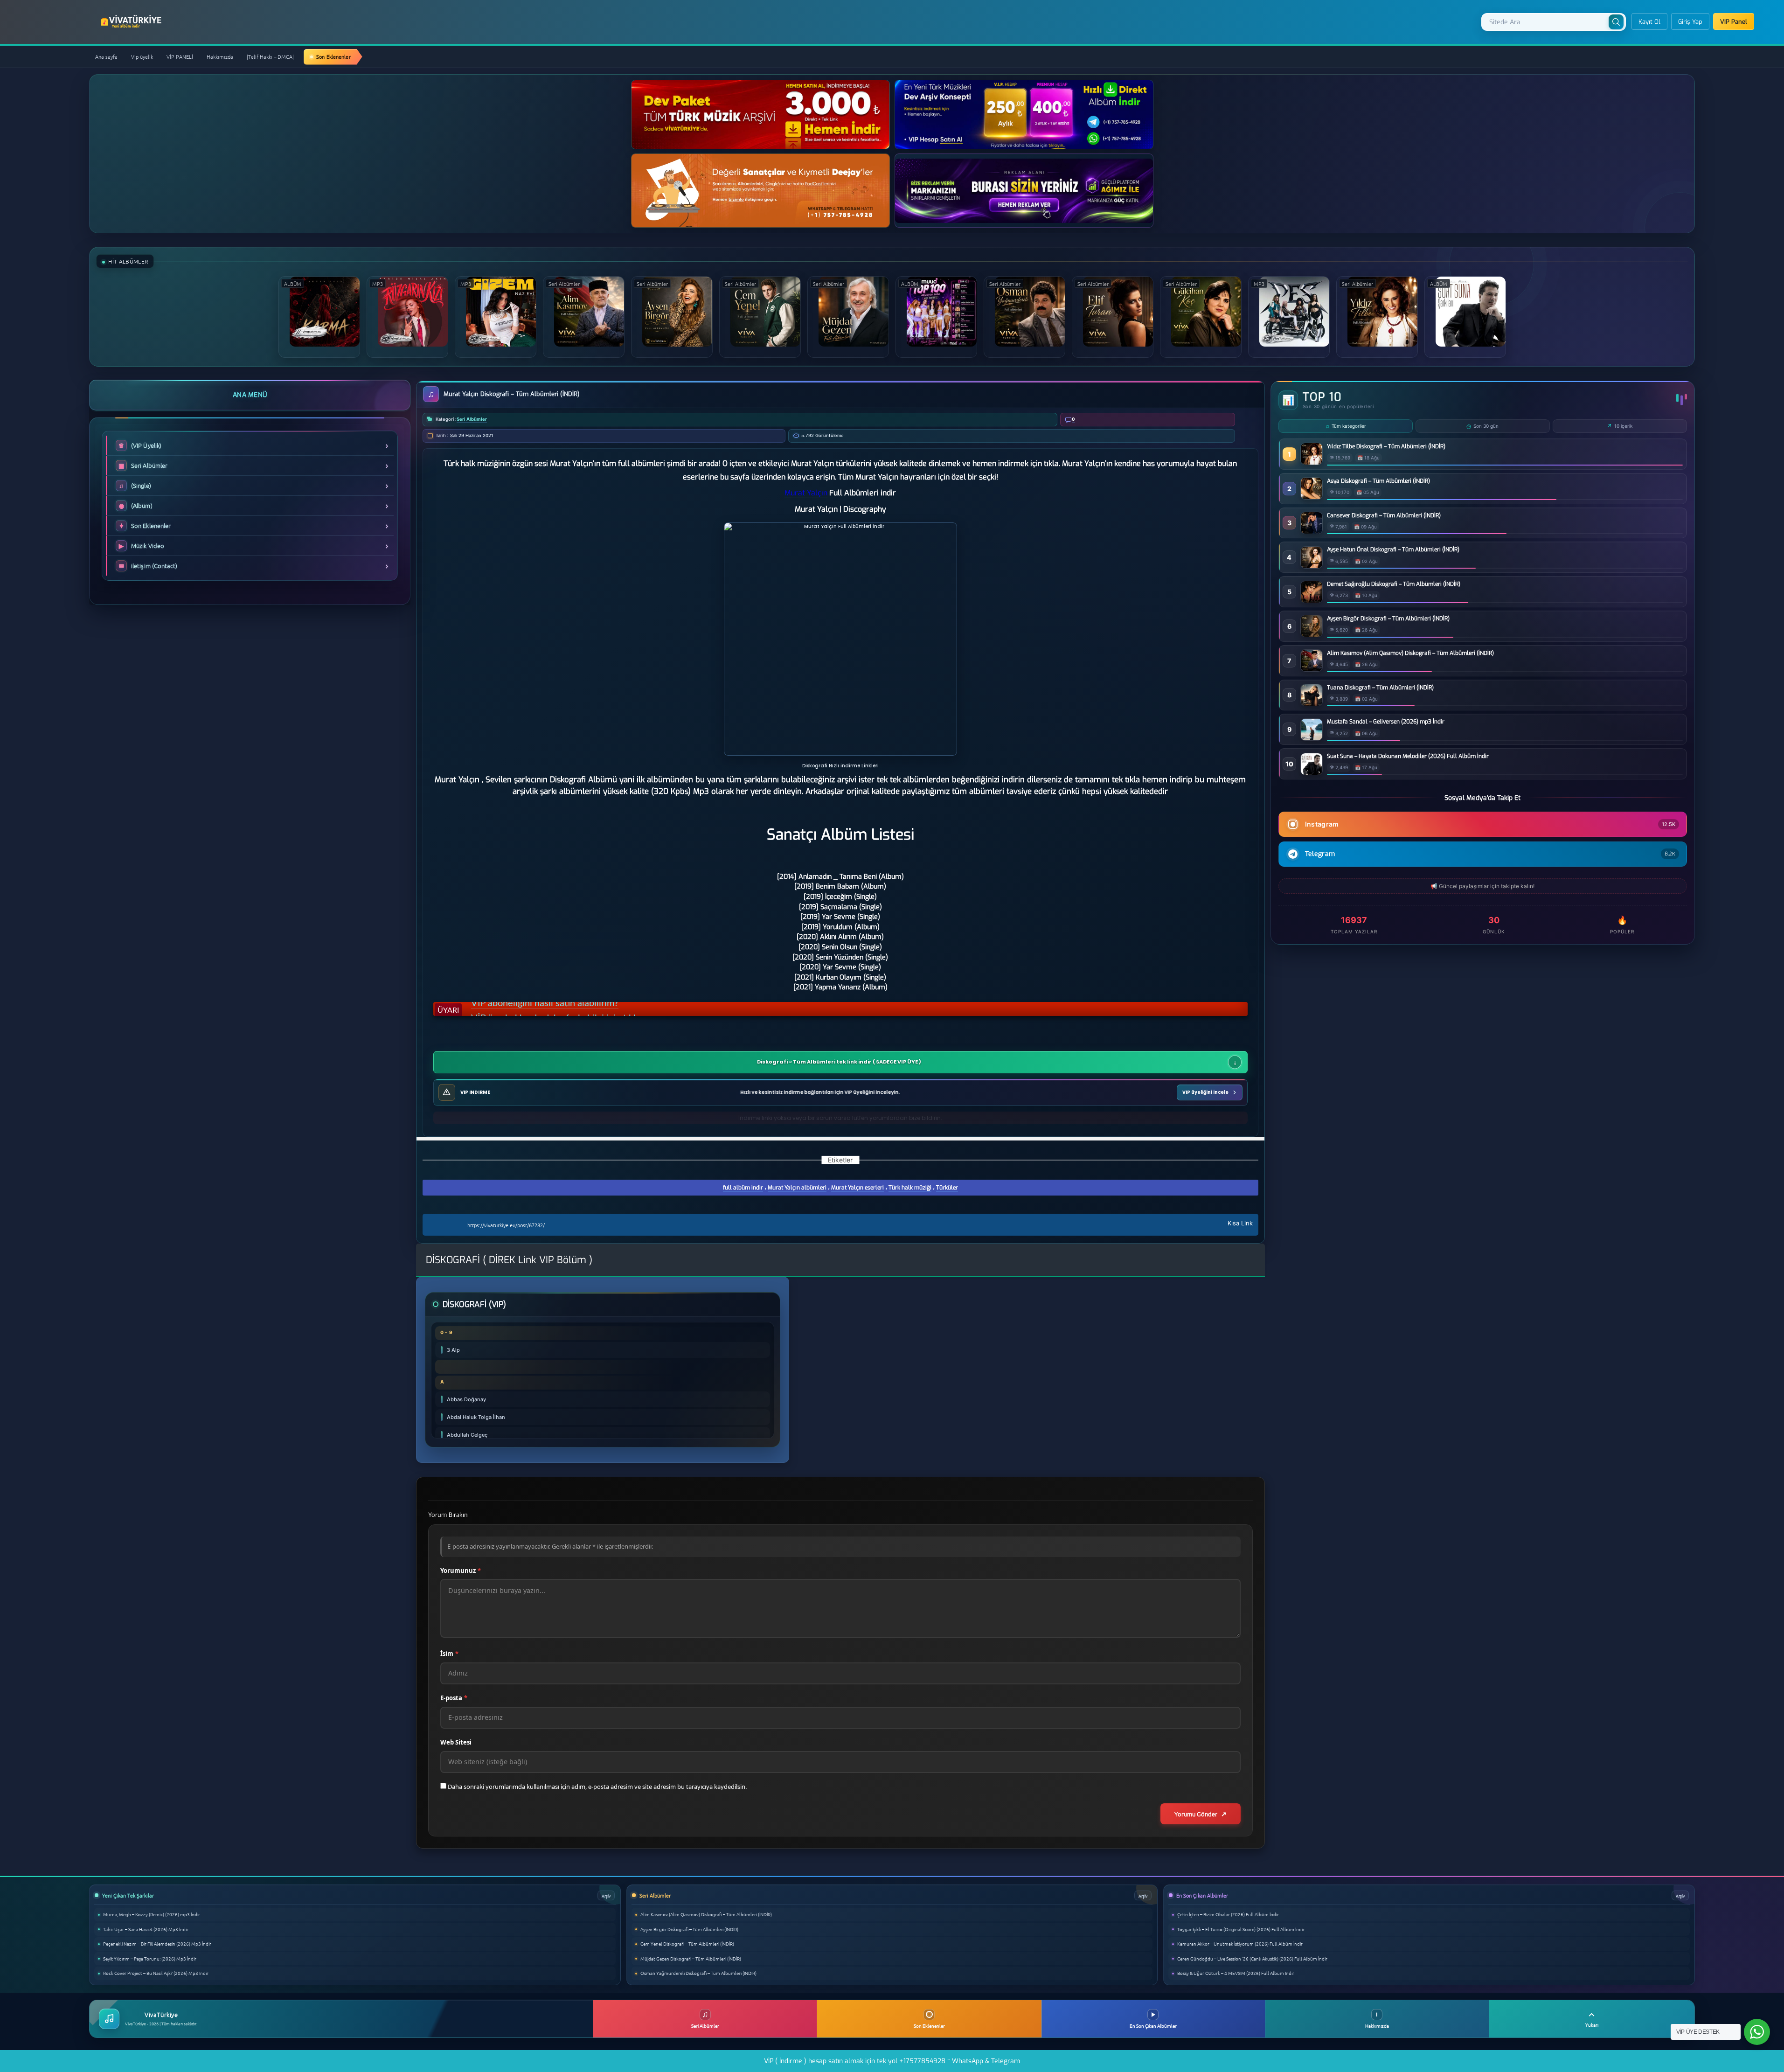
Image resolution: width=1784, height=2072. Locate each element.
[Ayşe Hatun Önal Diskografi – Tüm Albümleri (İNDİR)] (1312, 566)
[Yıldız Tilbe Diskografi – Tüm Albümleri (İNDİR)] (1312, 462)
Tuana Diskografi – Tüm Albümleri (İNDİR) (1380, 688)
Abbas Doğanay (466, 1399)
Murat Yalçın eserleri (857, 1188)
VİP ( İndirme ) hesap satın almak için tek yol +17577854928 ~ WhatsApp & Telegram (892, 2061)
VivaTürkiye (132, 21)
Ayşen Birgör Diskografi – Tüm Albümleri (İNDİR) (1388, 619)
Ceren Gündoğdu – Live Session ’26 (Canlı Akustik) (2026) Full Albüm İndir (1252, 1958)
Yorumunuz (461, 1571)
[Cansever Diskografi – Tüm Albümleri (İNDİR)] (1312, 531)
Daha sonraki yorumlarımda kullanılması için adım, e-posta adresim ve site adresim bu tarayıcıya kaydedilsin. (597, 1787)
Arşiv (606, 1895)
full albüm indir (743, 1188)
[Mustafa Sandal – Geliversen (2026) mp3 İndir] (1312, 738)
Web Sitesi (456, 1742)
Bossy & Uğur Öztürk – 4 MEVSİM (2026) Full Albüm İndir (1236, 1973)
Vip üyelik (142, 56)
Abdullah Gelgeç (467, 1435)
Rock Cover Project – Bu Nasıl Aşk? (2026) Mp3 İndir (156, 1973)
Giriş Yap (1690, 22)
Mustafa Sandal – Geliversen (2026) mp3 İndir (1386, 722)
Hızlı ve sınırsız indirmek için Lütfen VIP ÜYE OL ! (571, 1010)
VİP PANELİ (180, 56)
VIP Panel (1734, 22)
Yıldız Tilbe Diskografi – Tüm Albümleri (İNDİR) (1386, 446)
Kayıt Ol (1649, 22)
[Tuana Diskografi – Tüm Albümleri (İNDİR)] (1312, 703)
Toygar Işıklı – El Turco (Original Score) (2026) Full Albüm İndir (1241, 1929)
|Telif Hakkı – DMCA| (270, 56)
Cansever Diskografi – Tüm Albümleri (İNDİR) (1384, 515)
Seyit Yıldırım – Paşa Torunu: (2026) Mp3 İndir (150, 1958)
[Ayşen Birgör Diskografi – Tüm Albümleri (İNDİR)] (1312, 634)
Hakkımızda (220, 56)
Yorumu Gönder (1196, 1814)
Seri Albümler (472, 419)
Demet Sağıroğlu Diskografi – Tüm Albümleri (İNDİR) (1394, 584)
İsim (449, 1654)
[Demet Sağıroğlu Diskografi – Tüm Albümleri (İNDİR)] (1312, 600)
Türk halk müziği (910, 1188)
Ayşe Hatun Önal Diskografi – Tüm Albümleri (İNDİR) (1393, 549)
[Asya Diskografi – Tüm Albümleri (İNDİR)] (1312, 497)
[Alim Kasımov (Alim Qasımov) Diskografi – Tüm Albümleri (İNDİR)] (1312, 669)
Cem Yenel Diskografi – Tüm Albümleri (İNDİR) (687, 1943)
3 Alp (453, 1350)
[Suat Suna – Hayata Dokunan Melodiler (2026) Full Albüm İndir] (1312, 772)
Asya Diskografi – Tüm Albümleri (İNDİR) (1378, 481)
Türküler (947, 1188)
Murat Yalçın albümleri (797, 1188)
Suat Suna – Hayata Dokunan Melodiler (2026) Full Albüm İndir (1408, 756)
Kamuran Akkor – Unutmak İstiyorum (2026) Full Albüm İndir (1240, 1943)
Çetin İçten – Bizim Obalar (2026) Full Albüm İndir (1228, 1914)
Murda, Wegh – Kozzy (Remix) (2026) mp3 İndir (152, 1914)
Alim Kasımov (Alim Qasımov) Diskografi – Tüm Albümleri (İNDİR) (1410, 653)
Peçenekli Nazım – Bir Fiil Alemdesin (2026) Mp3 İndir (157, 1943)
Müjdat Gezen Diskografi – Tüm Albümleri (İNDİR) (691, 1958)
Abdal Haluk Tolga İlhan (476, 1417)
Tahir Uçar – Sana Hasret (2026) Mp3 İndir (146, 1929)
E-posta (454, 1698)
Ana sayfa (106, 56)
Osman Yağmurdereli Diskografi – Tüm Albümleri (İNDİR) (698, 1973)
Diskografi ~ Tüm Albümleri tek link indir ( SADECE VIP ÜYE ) (839, 1062)
